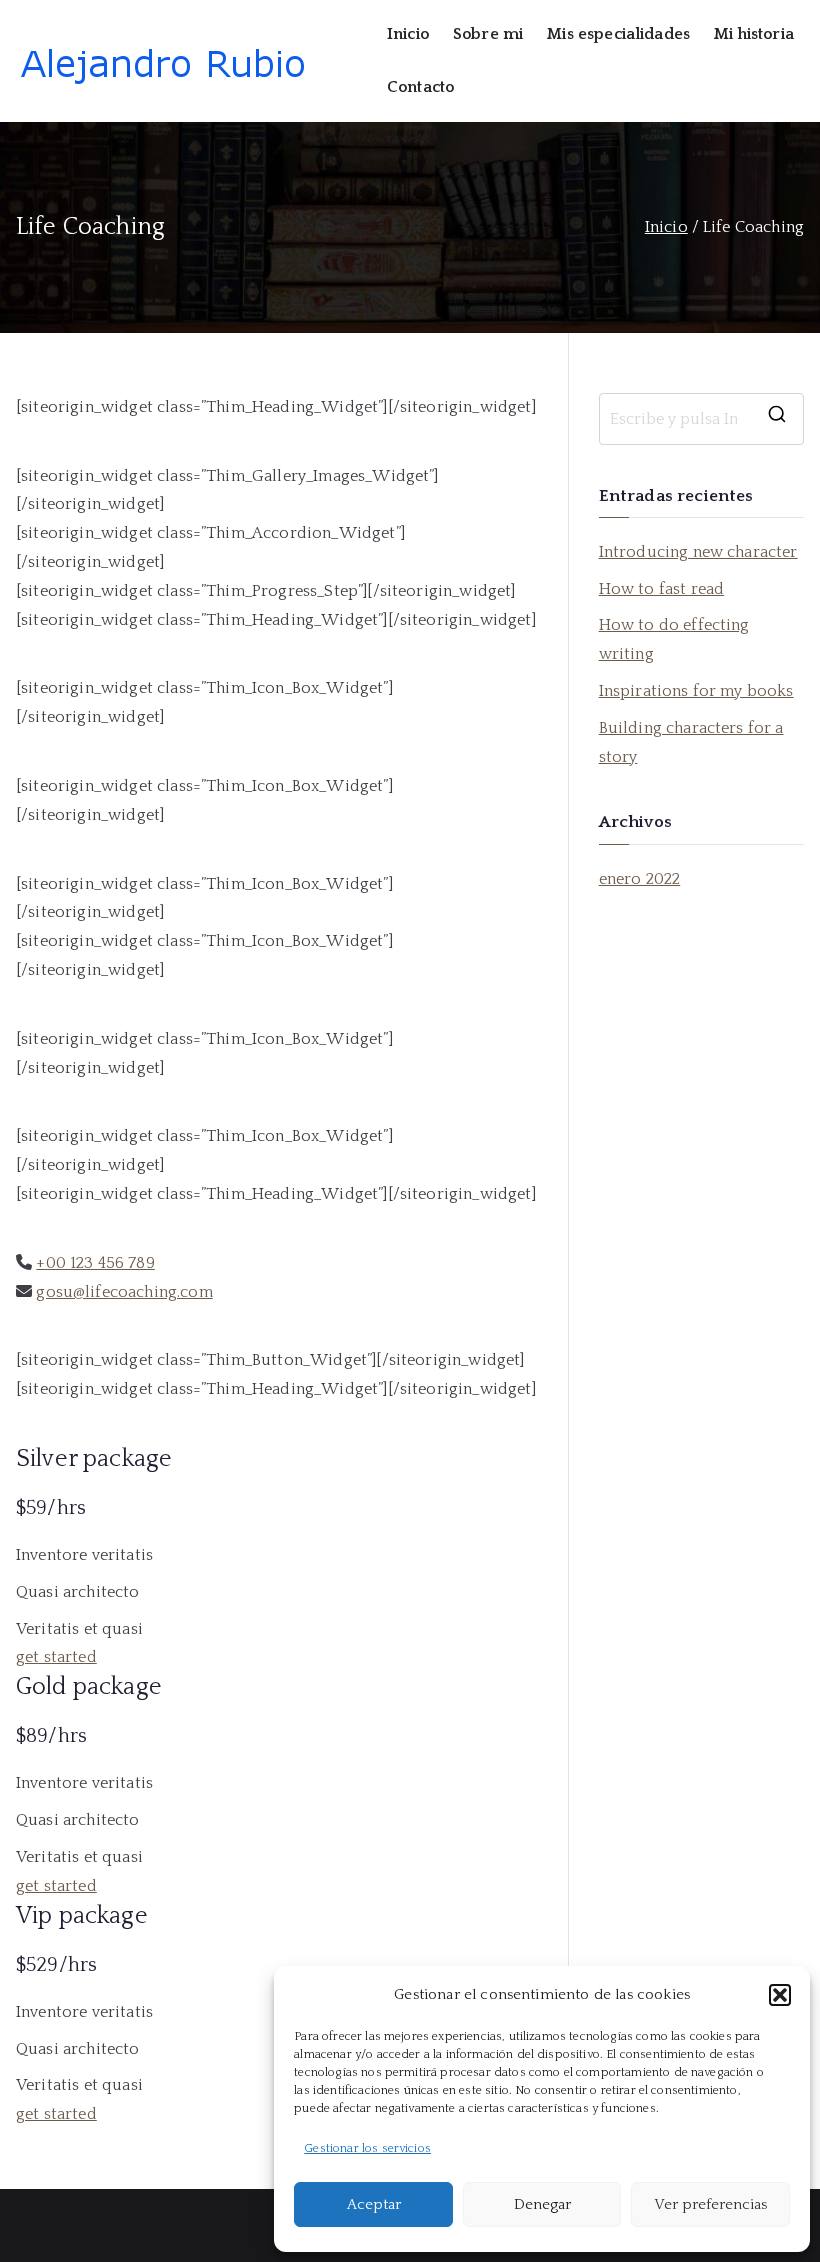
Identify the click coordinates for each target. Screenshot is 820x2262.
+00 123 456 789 (95, 1263)
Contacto (420, 87)
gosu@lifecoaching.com (124, 1292)
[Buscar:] (701, 419)
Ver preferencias (710, 2204)
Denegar (542, 2204)
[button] (780, 1995)
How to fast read (662, 589)
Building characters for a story (691, 742)
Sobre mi (488, 34)
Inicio (408, 34)
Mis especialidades (618, 34)
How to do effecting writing (674, 639)
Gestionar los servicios (367, 2148)
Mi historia (754, 34)
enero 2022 (640, 879)
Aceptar (374, 2204)
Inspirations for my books (696, 691)
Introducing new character (698, 552)
